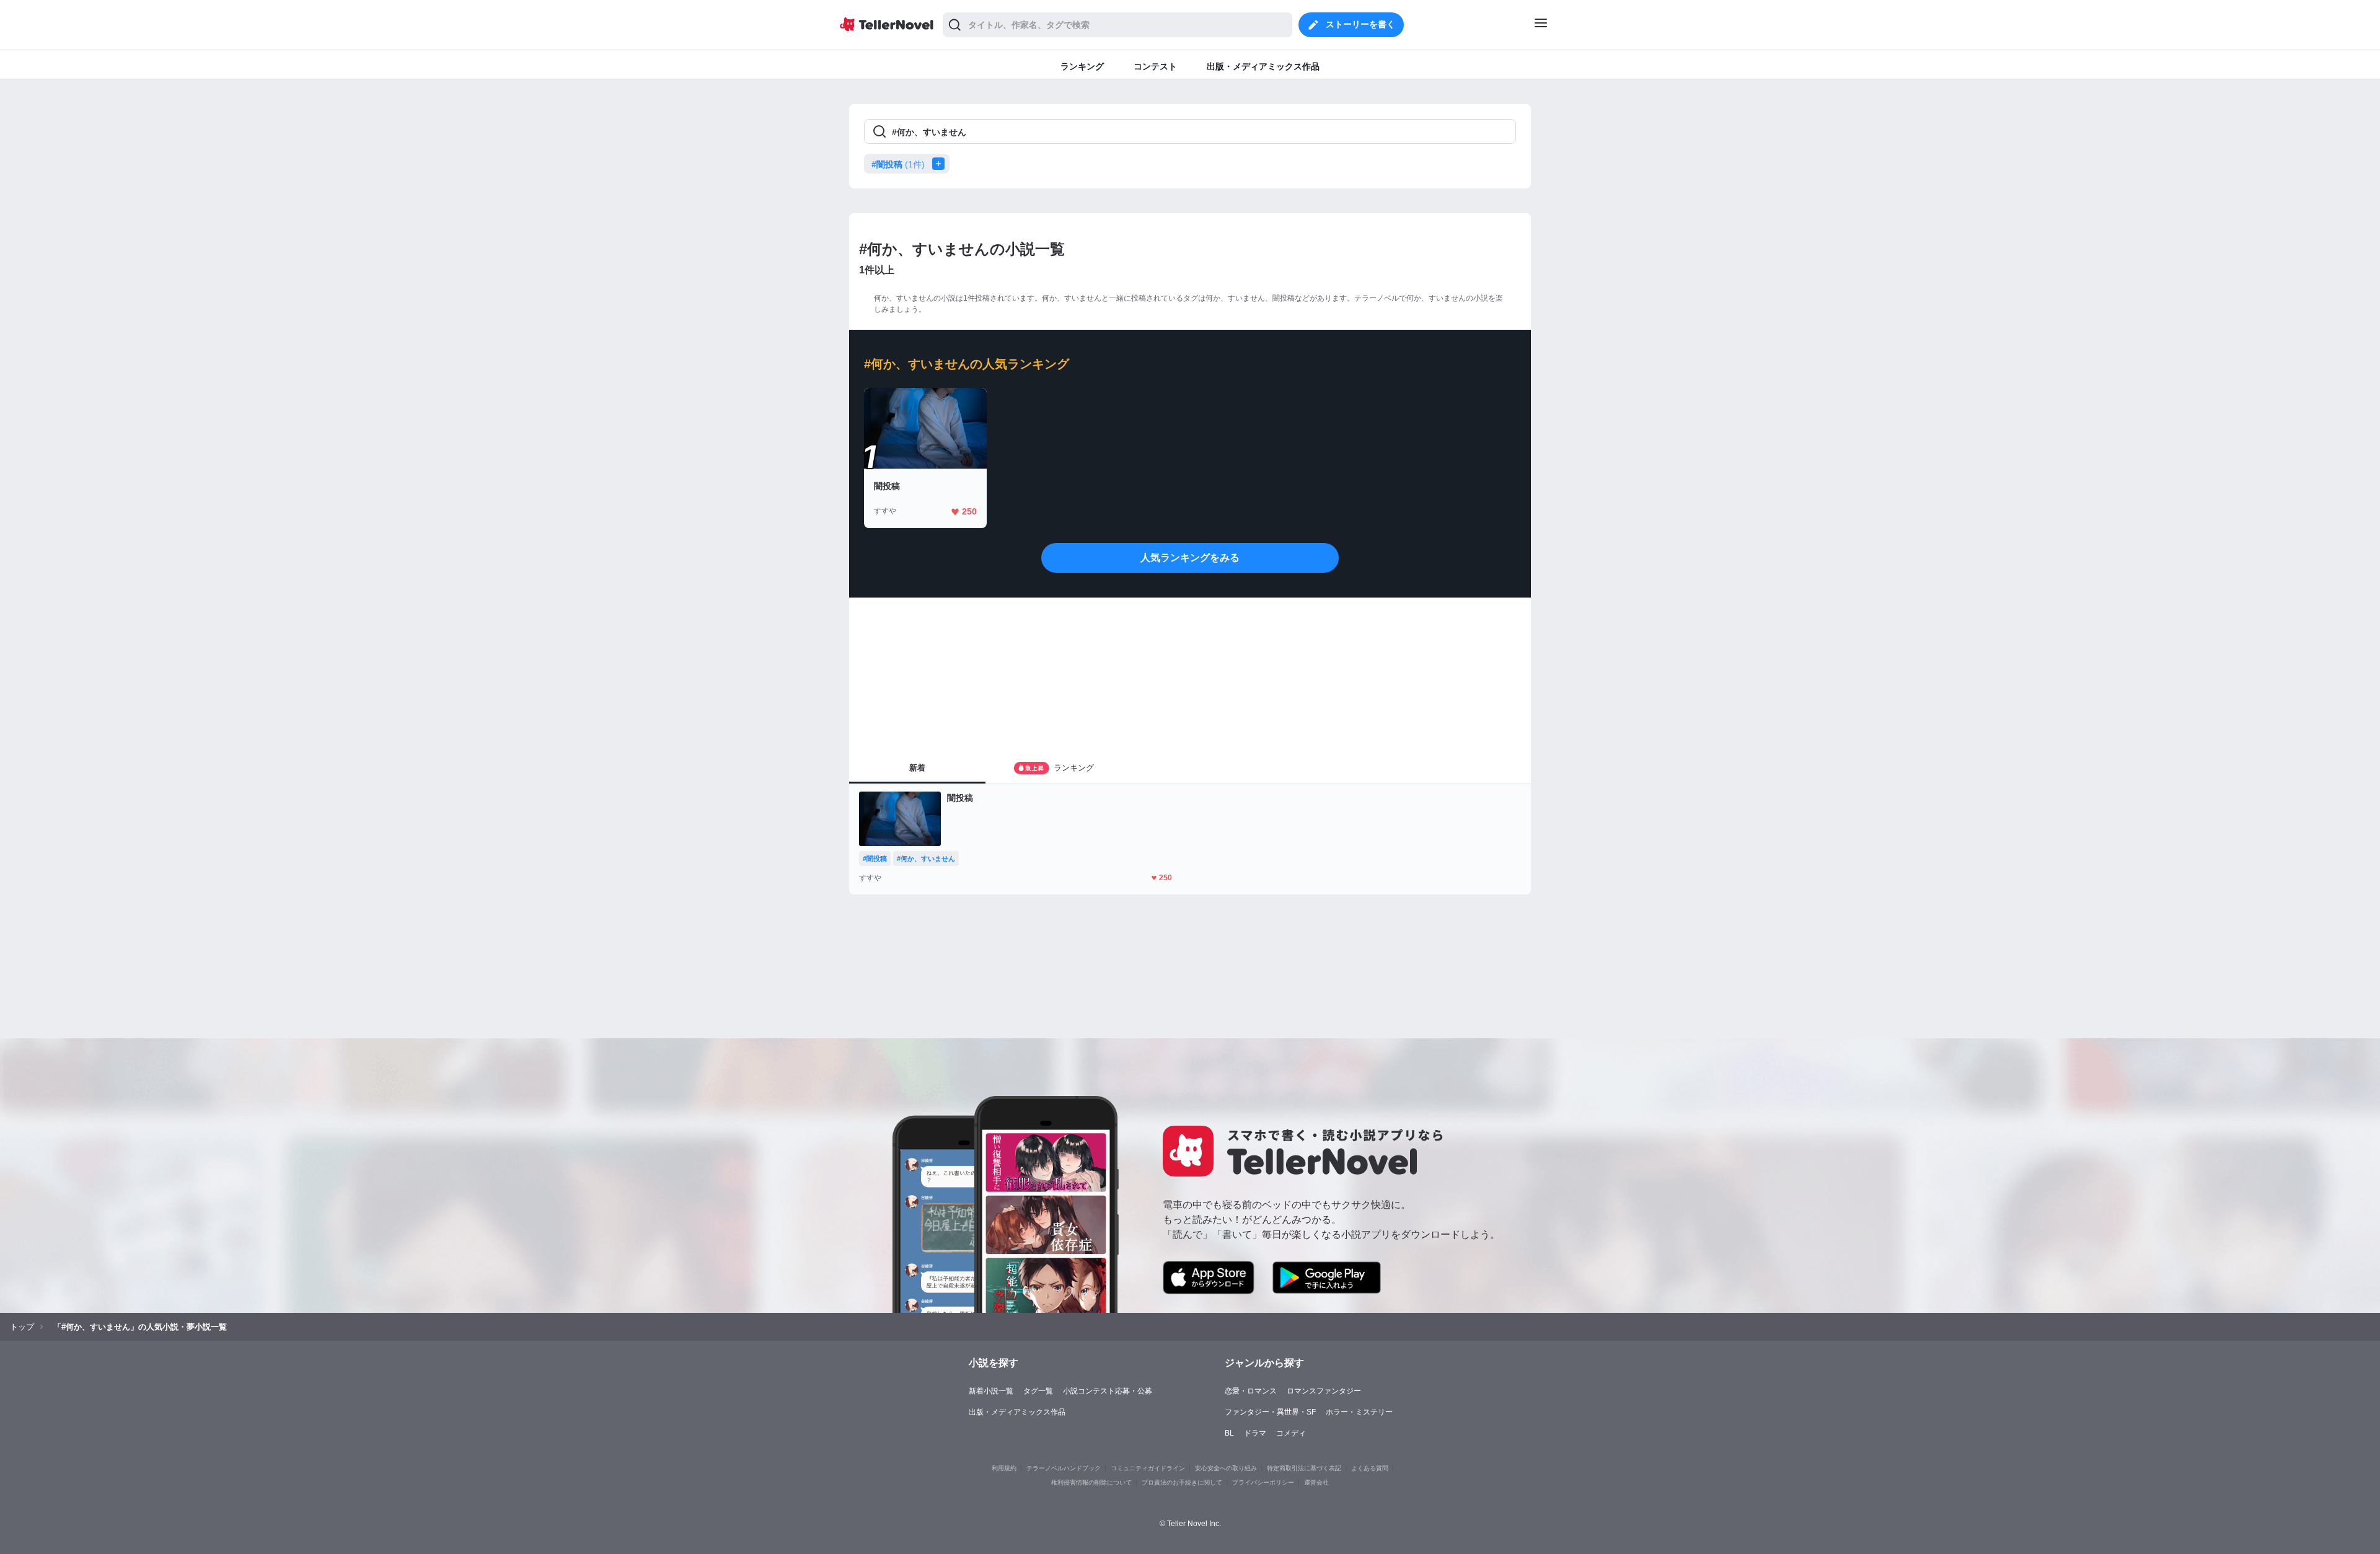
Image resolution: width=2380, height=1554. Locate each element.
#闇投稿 (898, 164)
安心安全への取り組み (1226, 1468)
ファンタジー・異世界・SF (1270, 1412)
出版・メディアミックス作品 (1017, 1412)
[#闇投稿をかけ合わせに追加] (941, 164)
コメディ (1291, 1433)
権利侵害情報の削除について (1091, 1482)
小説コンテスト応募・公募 (1108, 1391)
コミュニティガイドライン (1148, 1468)
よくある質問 (1370, 1468)
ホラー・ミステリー (1359, 1412)
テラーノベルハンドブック (1064, 1468)
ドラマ (1255, 1433)
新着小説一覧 (991, 1391)
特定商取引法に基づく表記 (1304, 1468)
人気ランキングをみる (1190, 558)
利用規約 (1004, 1468)
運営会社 (1316, 1482)
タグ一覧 (1038, 1391)
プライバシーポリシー (1263, 1482)
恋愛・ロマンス (1251, 1391)
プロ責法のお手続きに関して (1182, 1482)
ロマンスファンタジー (1324, 1391)
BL (1229, 1433)
